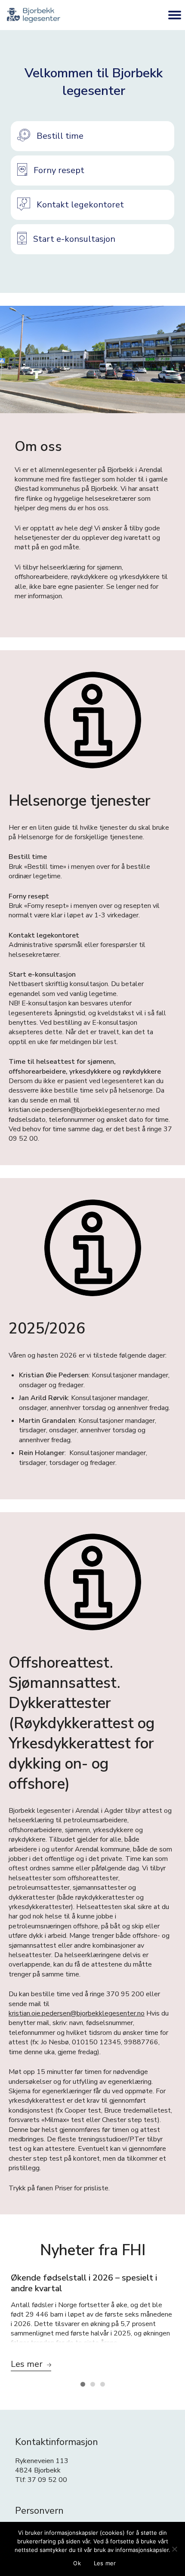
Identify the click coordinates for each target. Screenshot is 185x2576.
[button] (92, 136)
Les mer (105, 2563)
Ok (77, 2563)
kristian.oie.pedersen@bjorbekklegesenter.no (77, 2013)
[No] (174, 2549)
